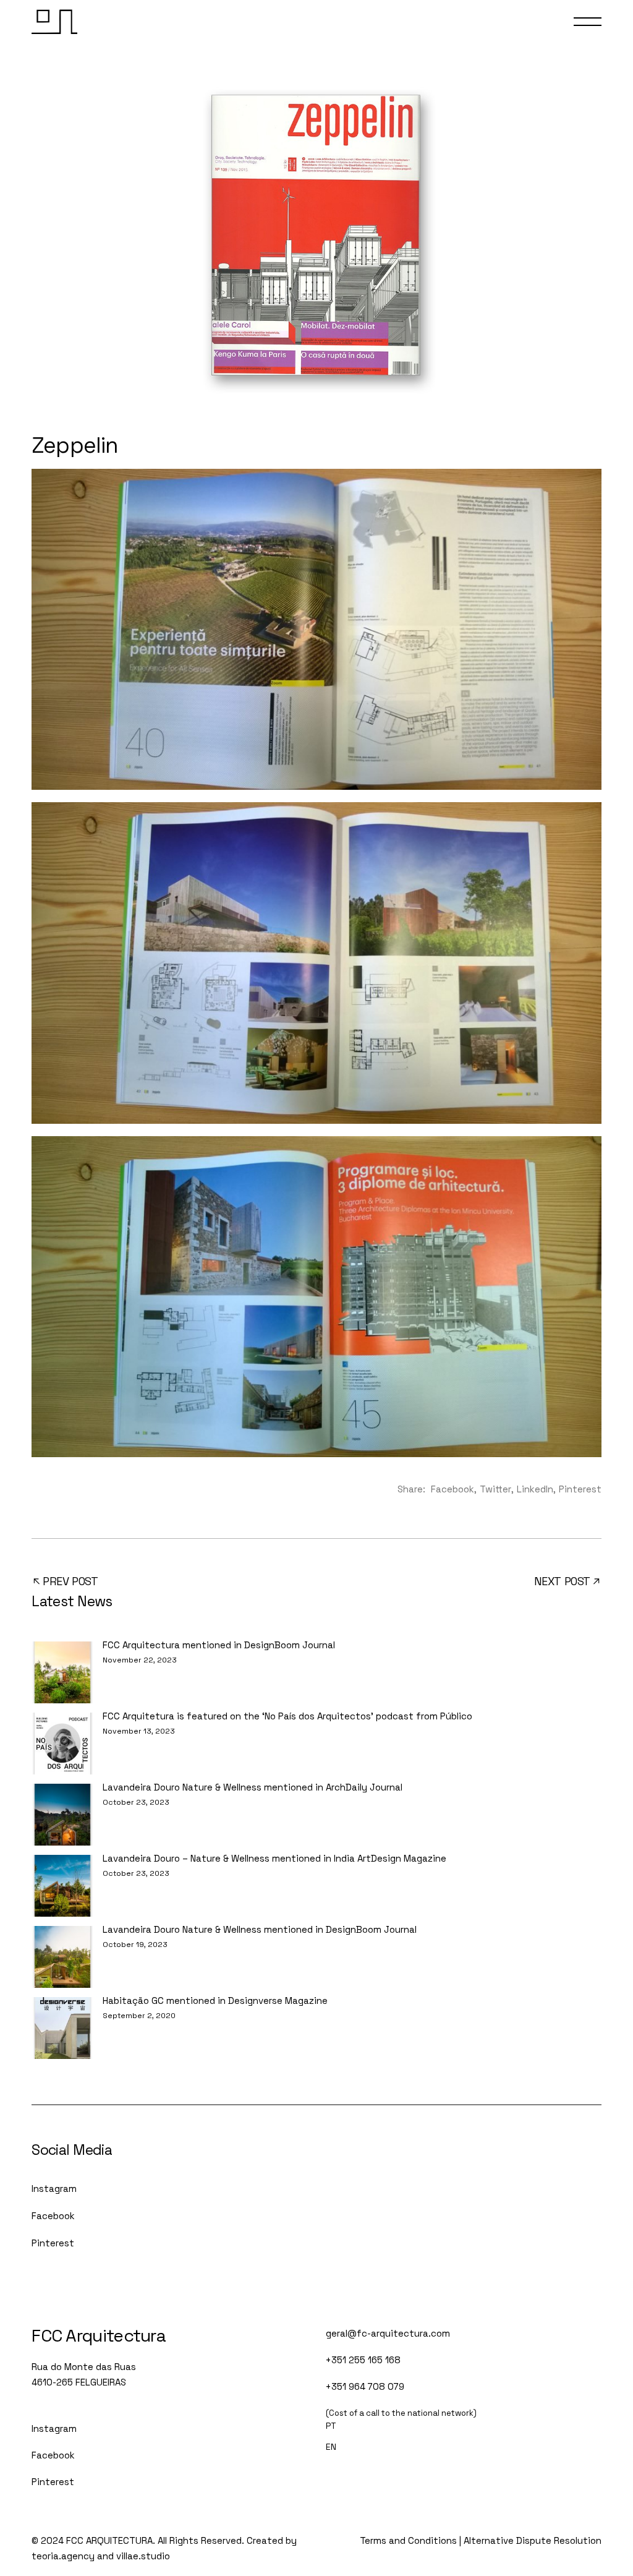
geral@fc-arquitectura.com (388, 2333)
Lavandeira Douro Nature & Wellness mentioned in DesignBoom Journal (260, 1929)
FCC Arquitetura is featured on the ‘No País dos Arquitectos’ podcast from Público (287, 1716)
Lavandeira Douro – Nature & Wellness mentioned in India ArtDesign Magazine (274, 1858)
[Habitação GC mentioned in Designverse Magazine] (62, 2028)
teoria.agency (63, 2556)
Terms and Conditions (408, 2540)
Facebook (53, 2216)
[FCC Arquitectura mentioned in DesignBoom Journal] (62, 1672)
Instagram (54, 2189)
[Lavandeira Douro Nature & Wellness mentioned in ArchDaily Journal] (62, 1815)
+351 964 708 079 (365, 2386)
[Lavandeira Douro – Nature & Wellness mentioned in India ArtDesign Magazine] (62, 1886)
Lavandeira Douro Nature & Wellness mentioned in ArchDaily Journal (253, 1787)
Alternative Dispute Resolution (533, 2540)
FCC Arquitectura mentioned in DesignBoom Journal (219, 1645)
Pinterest (53, 2243)
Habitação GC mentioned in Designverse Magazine (215, 2000)
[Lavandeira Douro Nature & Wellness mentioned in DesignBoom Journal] (62, 1957)
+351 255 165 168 (363, 2360)
